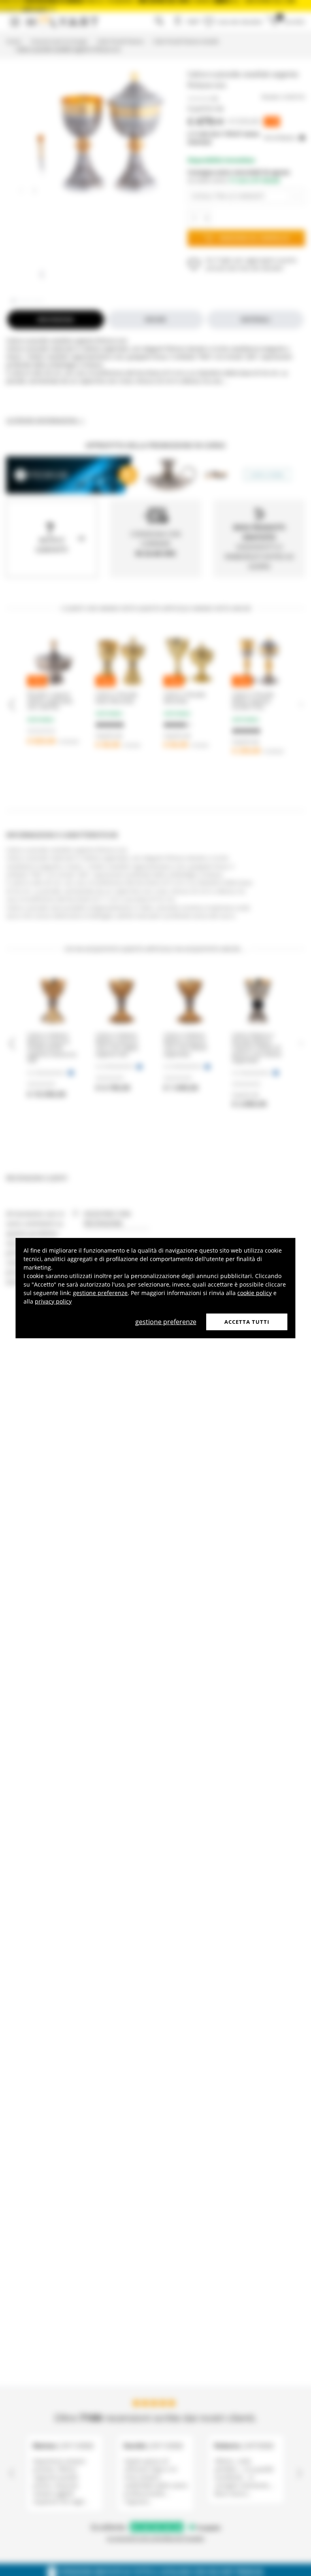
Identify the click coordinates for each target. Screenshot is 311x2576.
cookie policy (255, 1292)
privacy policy (53, 1301)
